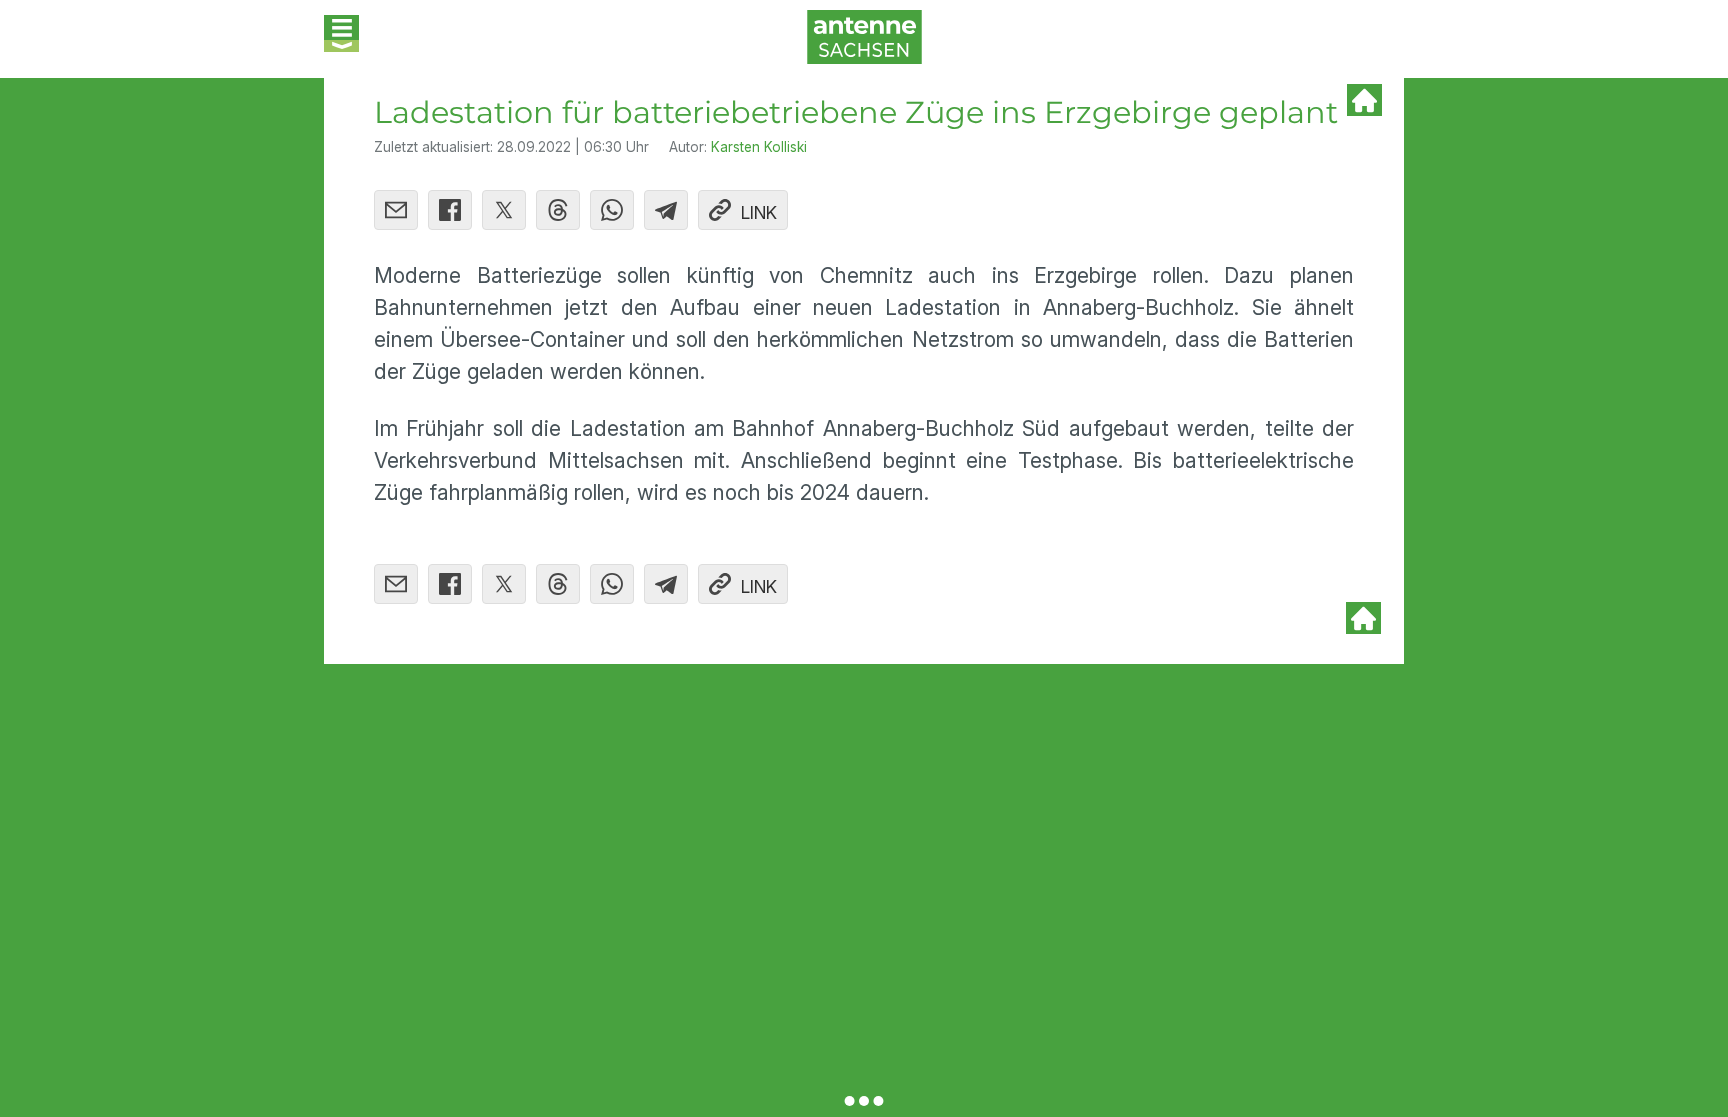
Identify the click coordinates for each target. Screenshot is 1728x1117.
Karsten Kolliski (759, 147)
